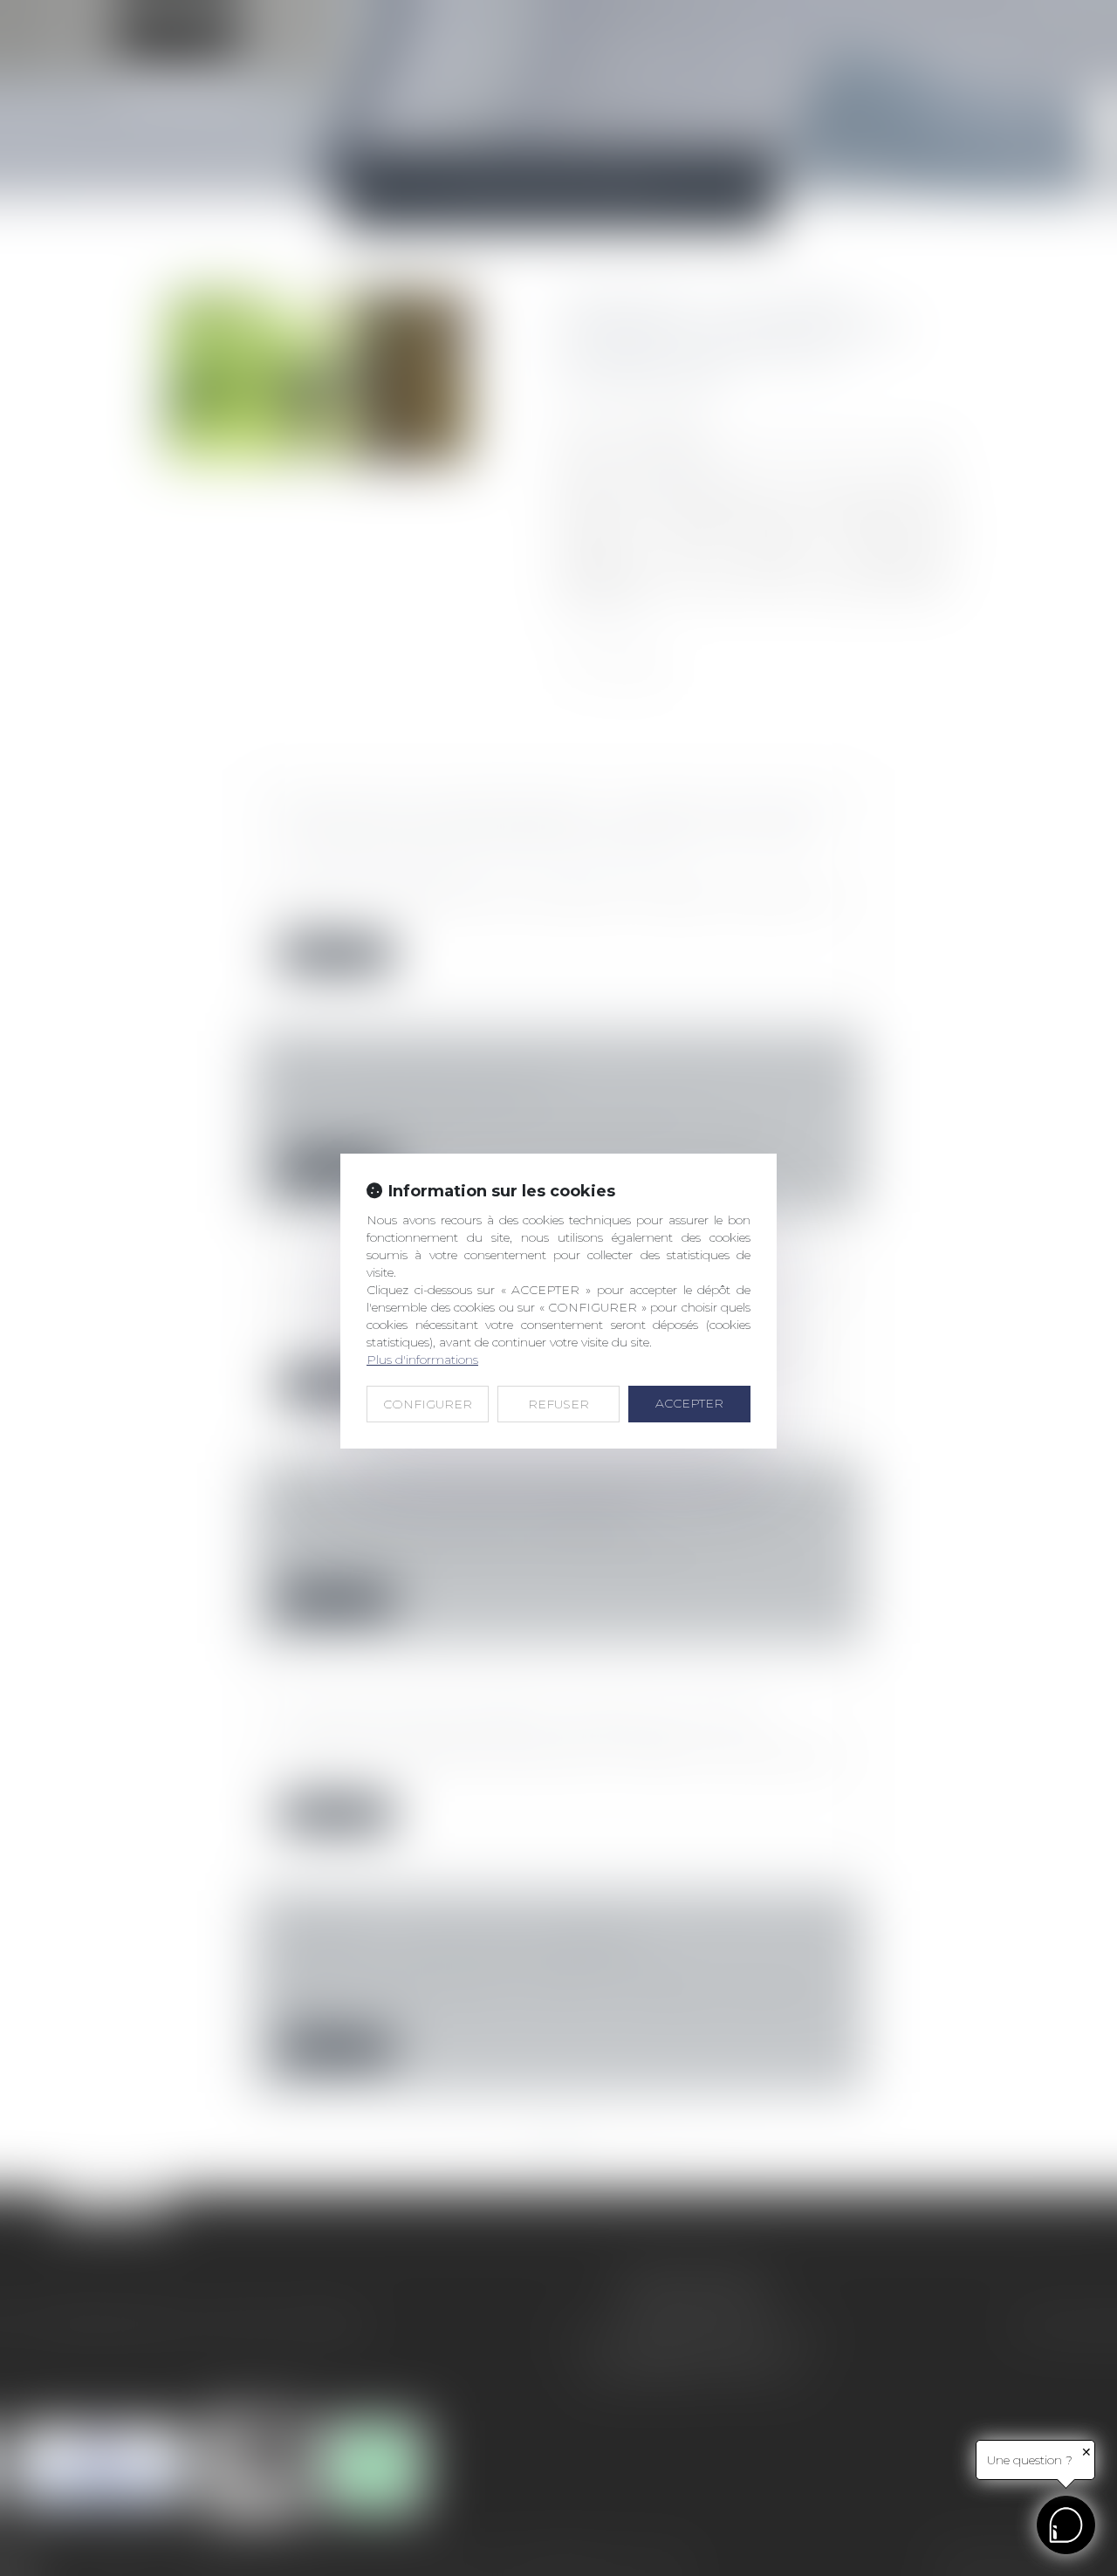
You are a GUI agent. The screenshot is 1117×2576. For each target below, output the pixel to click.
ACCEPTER (689, 1403)
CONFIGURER (428, 1404)
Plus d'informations (422, 1360)
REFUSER (558, 1404)
